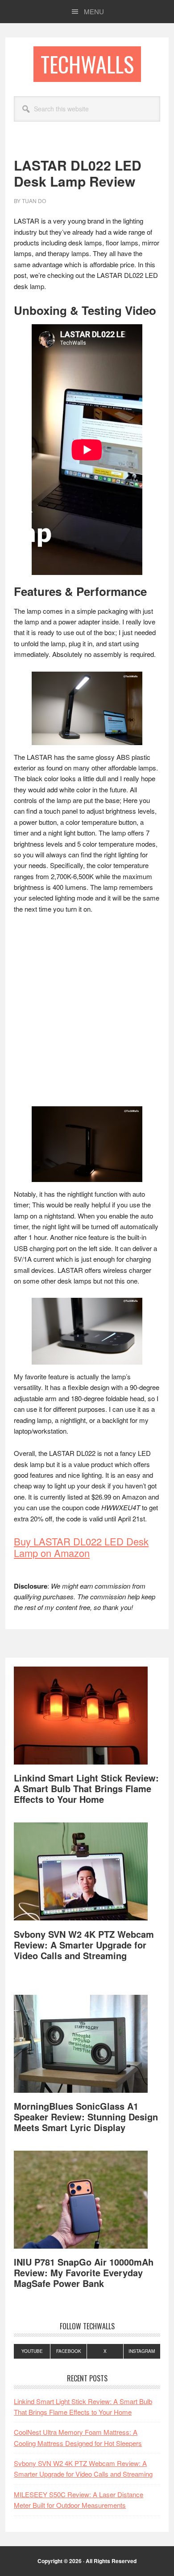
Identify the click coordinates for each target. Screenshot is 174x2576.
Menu (94, 11)
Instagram (142, 2351)
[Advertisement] (87, 1013)
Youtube (32, 2351)
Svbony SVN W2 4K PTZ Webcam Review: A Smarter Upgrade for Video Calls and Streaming (84, 1945)
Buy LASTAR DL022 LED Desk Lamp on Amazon (81, 1547)
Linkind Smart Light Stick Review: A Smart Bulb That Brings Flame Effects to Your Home (86, 1788)
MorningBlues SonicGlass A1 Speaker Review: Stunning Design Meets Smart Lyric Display (86, 2117)
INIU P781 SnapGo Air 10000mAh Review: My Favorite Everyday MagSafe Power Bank (84, 2272)
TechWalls (87, 64)
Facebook (69, 2351)
